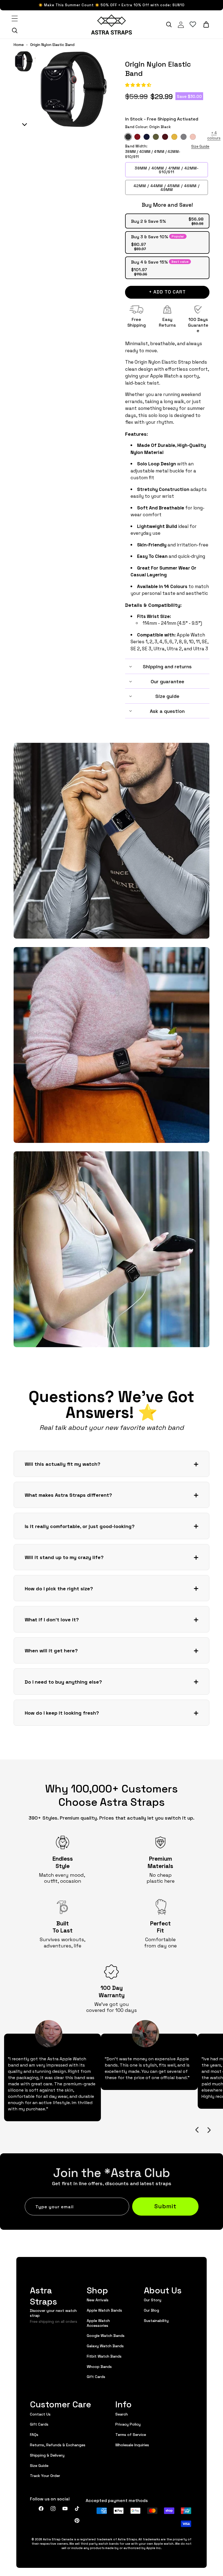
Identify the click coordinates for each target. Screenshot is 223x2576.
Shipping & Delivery (47, 2455)
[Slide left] (197, 2130)
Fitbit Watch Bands (104, 2356)
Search (122, 2414)
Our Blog (151, 2310)
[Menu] (15, 18)
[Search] (15, 30)
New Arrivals (98, 2300)
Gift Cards (96, 2376)
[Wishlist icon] (193, 24)
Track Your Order (45, 2475)
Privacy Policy (128, 2424)
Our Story (153, 2300)
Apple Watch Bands (104, 2310)
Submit (165, 2206)
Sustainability (156, 2320)
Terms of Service (131, 2434)
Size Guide (200, 146)
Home (19, 45)
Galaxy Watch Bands (105, 2346)
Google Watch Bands (106, 2335)
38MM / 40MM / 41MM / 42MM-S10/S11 (167, 170)
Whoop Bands (99, 2366)
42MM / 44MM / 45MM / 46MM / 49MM (167, 187)
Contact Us (40, 2414)
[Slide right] (209, 2130)
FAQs (34, 2434)
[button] (139, 85)
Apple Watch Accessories (98, 2323)
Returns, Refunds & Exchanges (58, 2445)
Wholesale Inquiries (132, 2445)
